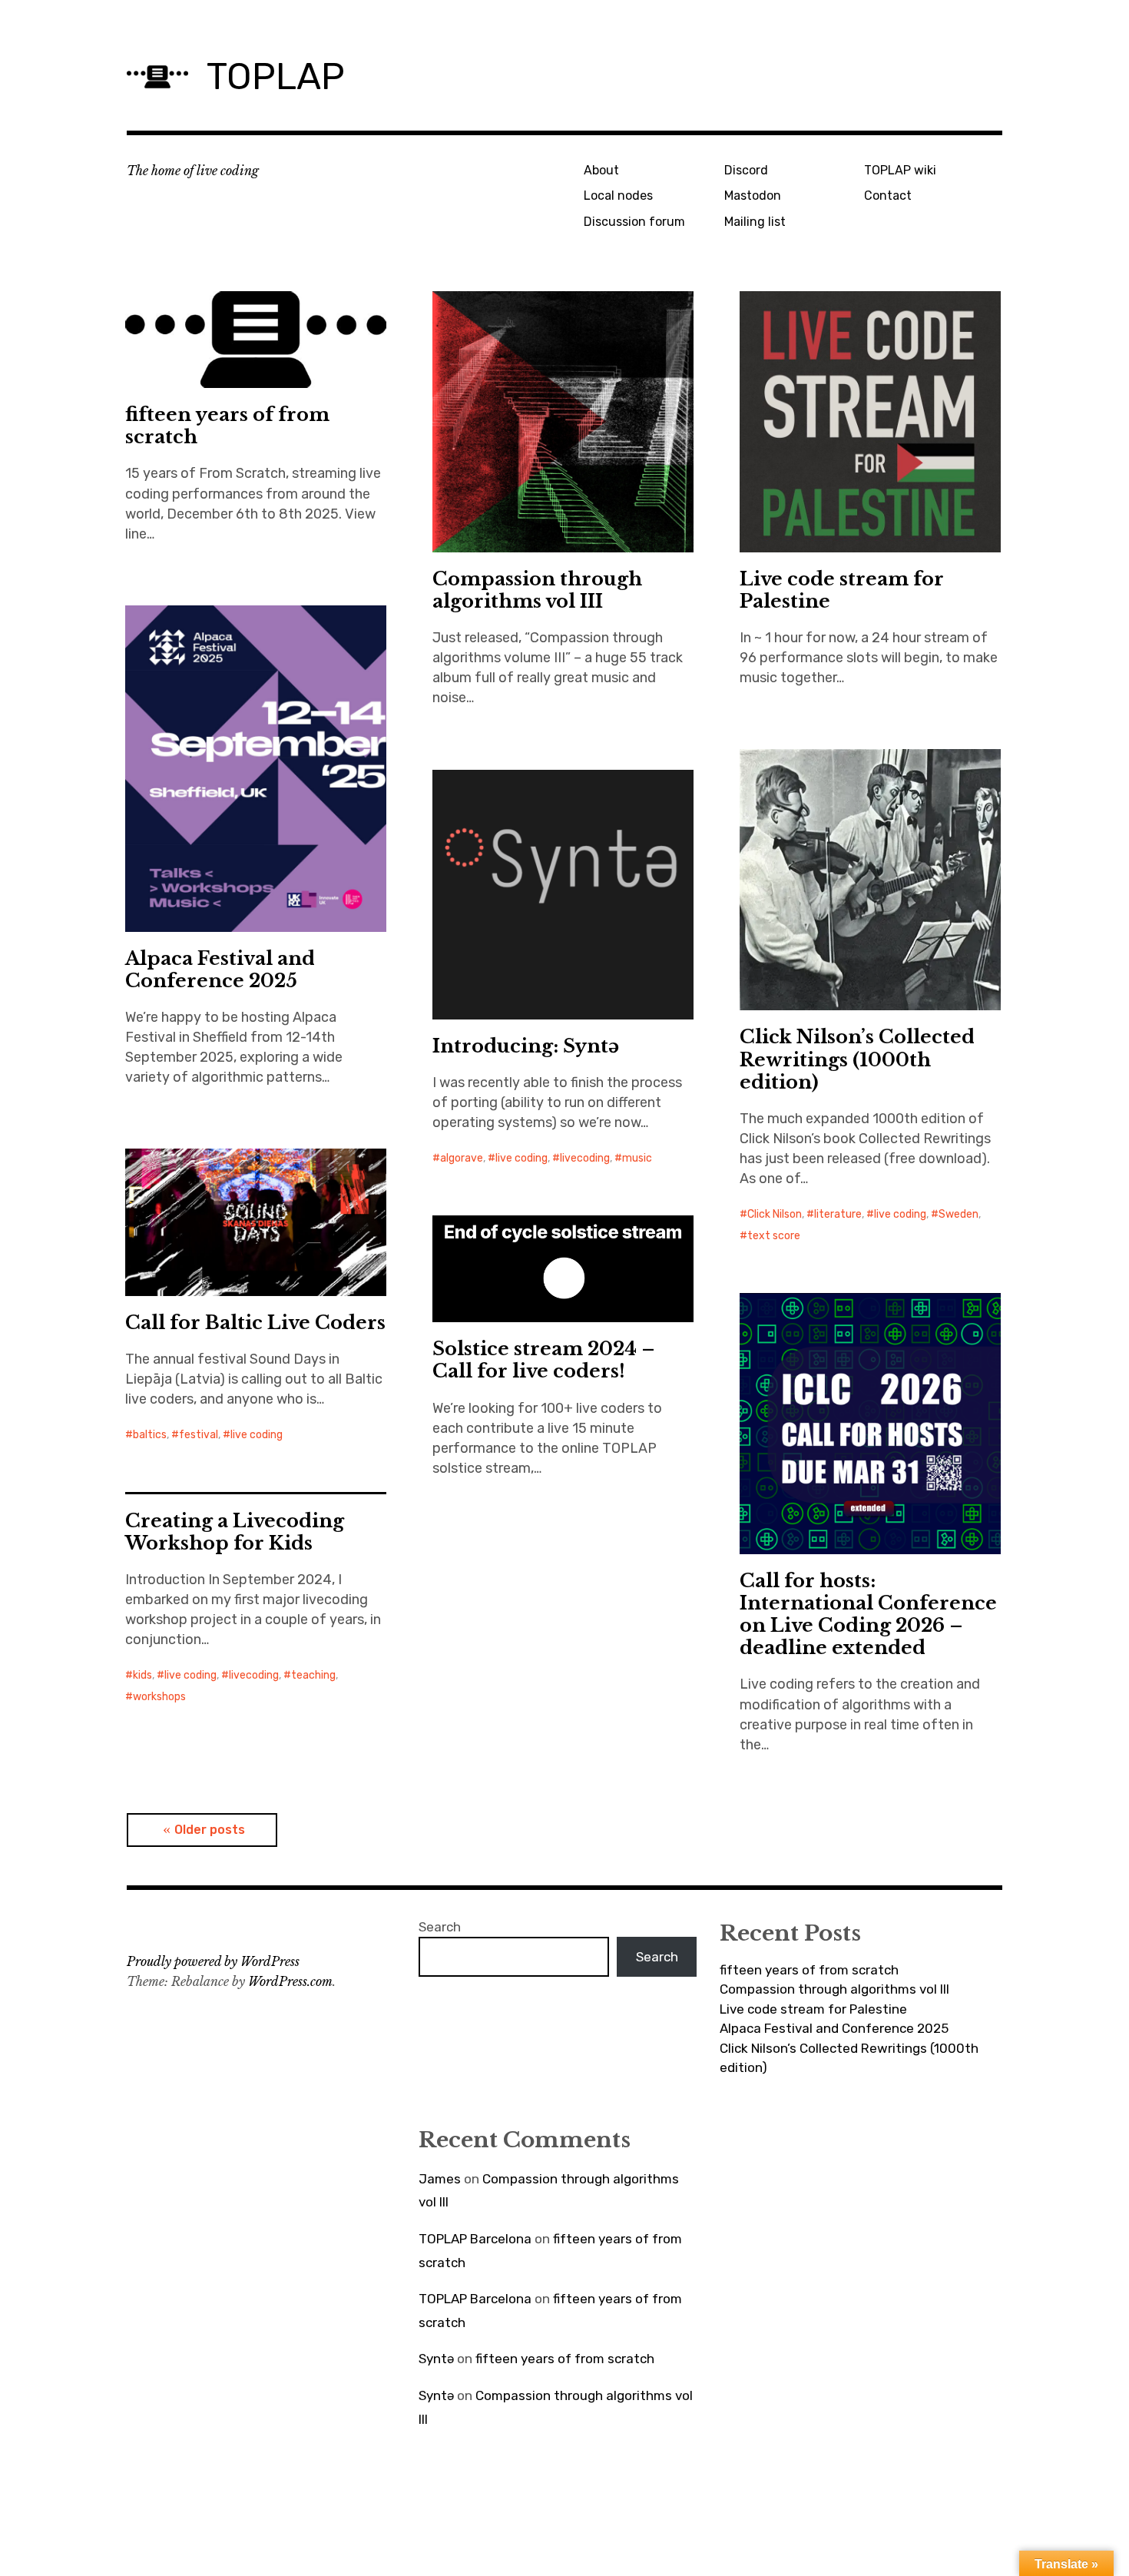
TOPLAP (276, 76)
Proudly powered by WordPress (213, 1961)
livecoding (585, 1158)
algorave (462, 1158)
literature (838, 1214)
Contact (888, 196)
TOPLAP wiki (900, 170)
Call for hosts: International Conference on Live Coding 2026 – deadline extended (868, 1614)
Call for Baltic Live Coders (255, 1323)
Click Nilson (775, 1214)
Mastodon (753, 196)
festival (199, 1435)
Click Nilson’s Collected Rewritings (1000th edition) (857, 1059)
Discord (746, 170)
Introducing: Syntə (526, 1046)
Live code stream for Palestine (842, 590)
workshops (159, 1697)
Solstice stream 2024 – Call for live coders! (544, 1360)
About (601, 170)
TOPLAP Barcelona (475, 2239)
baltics (150, 1435)
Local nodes (618, 196)
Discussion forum (634, 222)
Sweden (958, 1214)
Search (440, 1927)
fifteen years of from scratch (227, 426)
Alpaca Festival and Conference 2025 (220, 970)
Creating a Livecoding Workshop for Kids (235, 1532)
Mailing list (755, 222)
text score (774, 1236)
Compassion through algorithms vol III (537, 590)
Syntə (436, 2359)
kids (142, 1675)
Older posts (210, 1830)
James (440, 2179)
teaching (313, 1675)
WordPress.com (290, 1981)
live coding (900, 1214)
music (637, 1158)
